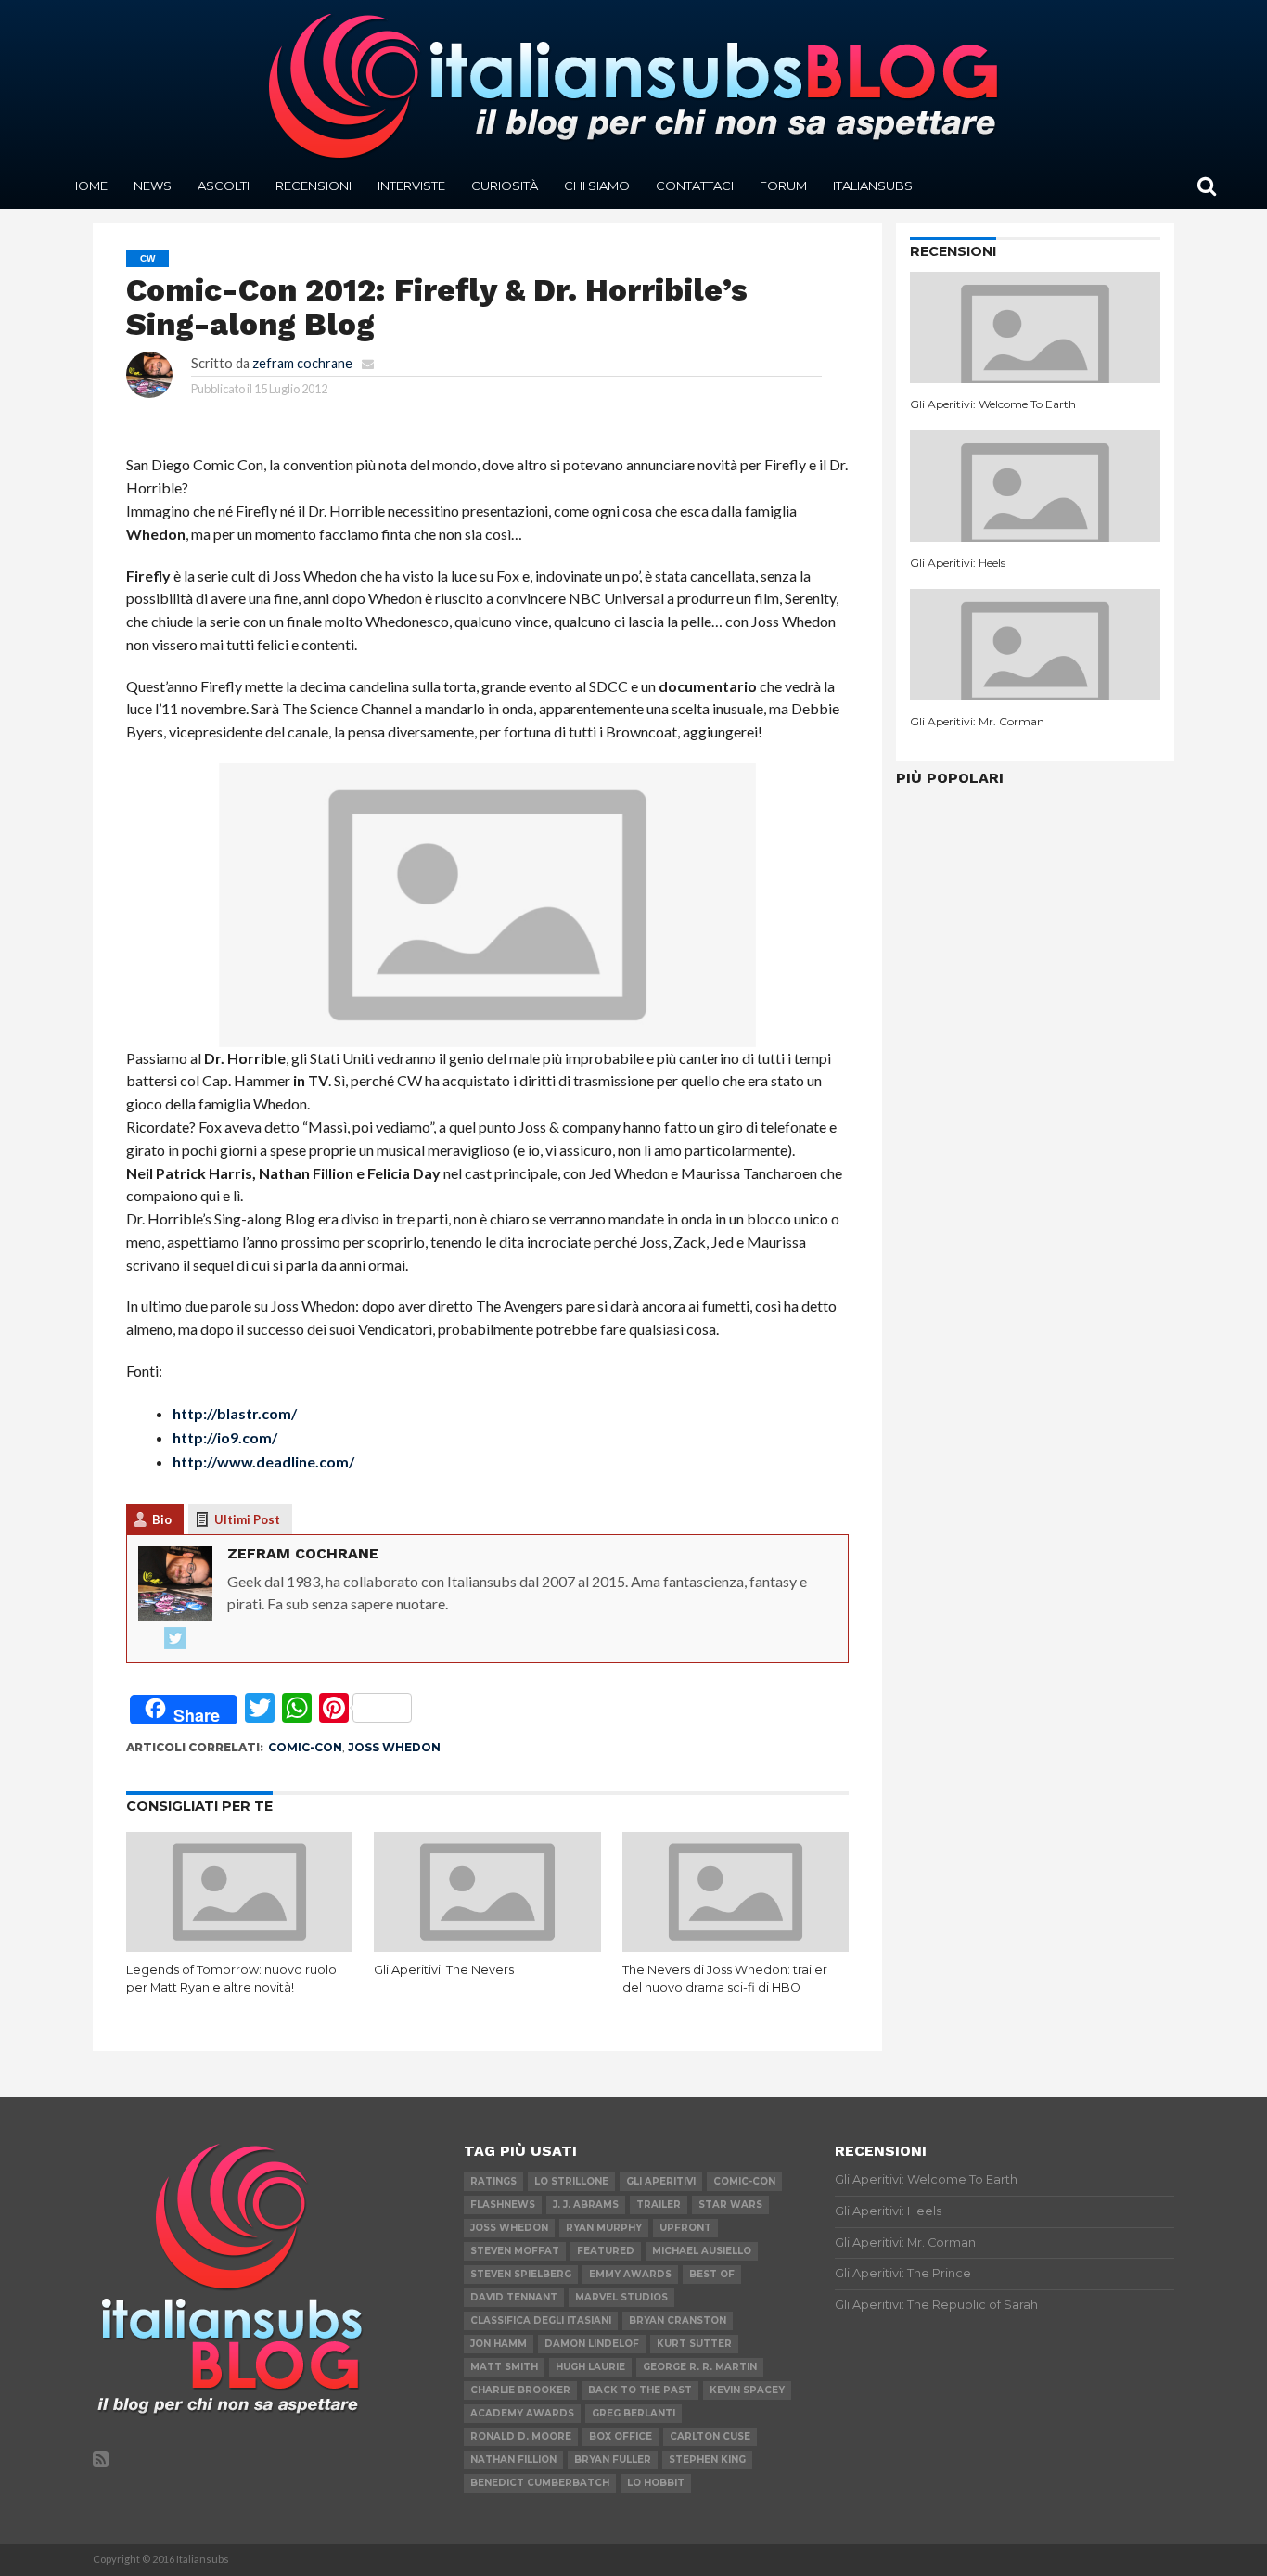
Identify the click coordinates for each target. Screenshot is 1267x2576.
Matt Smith (504, 2367)
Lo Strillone (571, 2181)
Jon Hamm (499, 2344)
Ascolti (224, 186)
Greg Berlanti (633, 2413)
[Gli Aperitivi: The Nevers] (487, 1946)
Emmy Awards (630, 2274)
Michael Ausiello (702, 2251)
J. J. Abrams (586, 2204)
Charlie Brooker (520, 2390)
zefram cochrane (302, 363)
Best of (712, 2274)
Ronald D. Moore (521, 2436)
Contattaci (695, 186)
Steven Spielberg (521, 2274)
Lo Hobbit (656, 2483)
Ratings (493, 2181)
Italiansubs (873, 186)
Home (88, 186)
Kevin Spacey (747, 2390)
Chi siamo (597, 186)
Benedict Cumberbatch (540, 2483)
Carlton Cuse (710, 2436)
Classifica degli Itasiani (541, 2320)
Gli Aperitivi (661, 2181)
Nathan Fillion (513, 2460)
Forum (783, 186)
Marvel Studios (621, 2297)
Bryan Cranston (678, 2320)
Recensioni (314, 186)
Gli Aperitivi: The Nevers (444, 1970)
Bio (162, 1519)
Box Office (621, 2436)
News (153, 186)
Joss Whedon (394, 1747)
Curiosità (505, 186)
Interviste (411, 186)
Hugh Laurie (590, 2367)
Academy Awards (522, 2413)
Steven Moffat (515, 2251)
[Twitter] (175, 1639)
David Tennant (514, 2297)
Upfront (685, 2228)
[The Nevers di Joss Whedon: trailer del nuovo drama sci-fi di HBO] (736, 1946)
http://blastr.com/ (235, 1413)
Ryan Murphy (604, 2228)
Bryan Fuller (613, 2460)
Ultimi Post (247, 1519)
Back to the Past (640, 2390)
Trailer (659, 2204)
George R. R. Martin (700, 2367)
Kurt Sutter (694, 2344)
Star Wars (730, 2204)
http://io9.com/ (225, 1437)
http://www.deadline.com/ (263, 1461)
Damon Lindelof (592, 2344)
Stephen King (707, 2460)
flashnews (503, 2204)
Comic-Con (305, 1747)
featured (606, 2251)
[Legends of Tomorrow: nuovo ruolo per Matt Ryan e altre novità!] (240, 1946)
